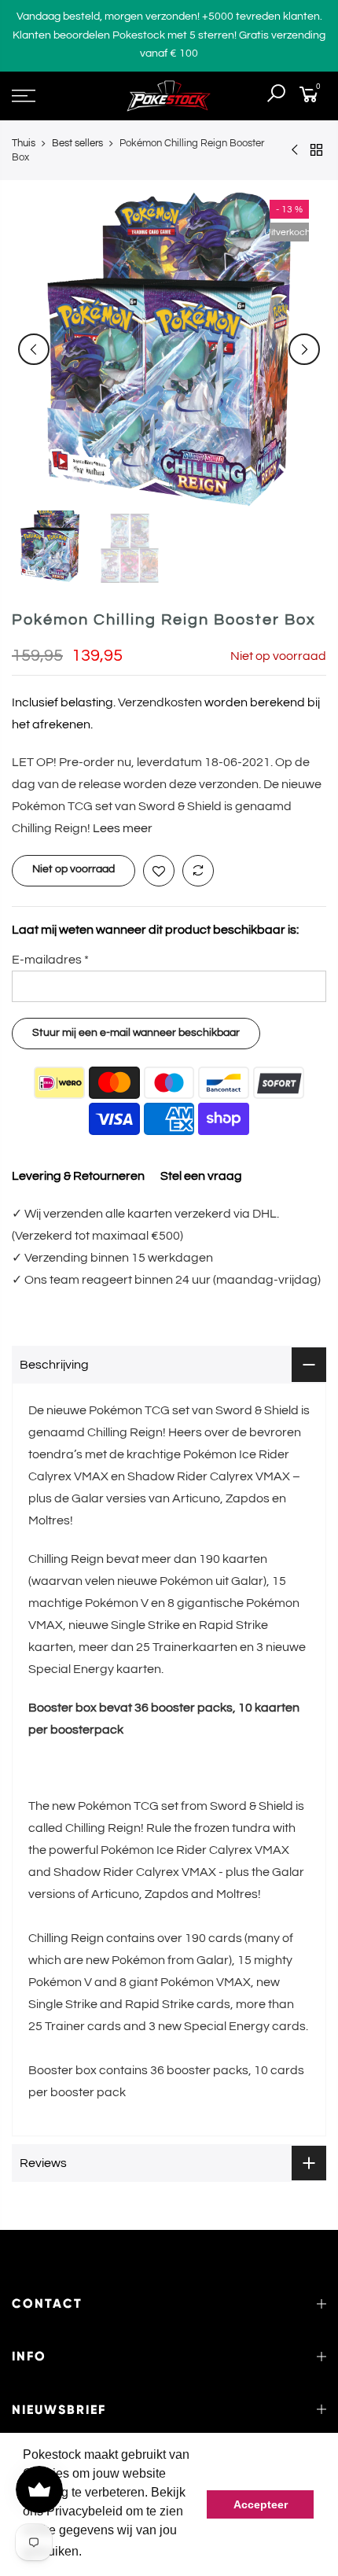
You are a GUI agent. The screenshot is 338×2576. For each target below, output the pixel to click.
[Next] (304, 349)
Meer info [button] (113, 2551)
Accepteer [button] (261, 2504)
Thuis (24, 143)
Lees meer (121, 828)
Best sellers (77, 143)
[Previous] (34, 349)
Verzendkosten (160, 702)
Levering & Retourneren (78, 1176)
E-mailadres (50, 960)
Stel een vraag (201, 1176)
